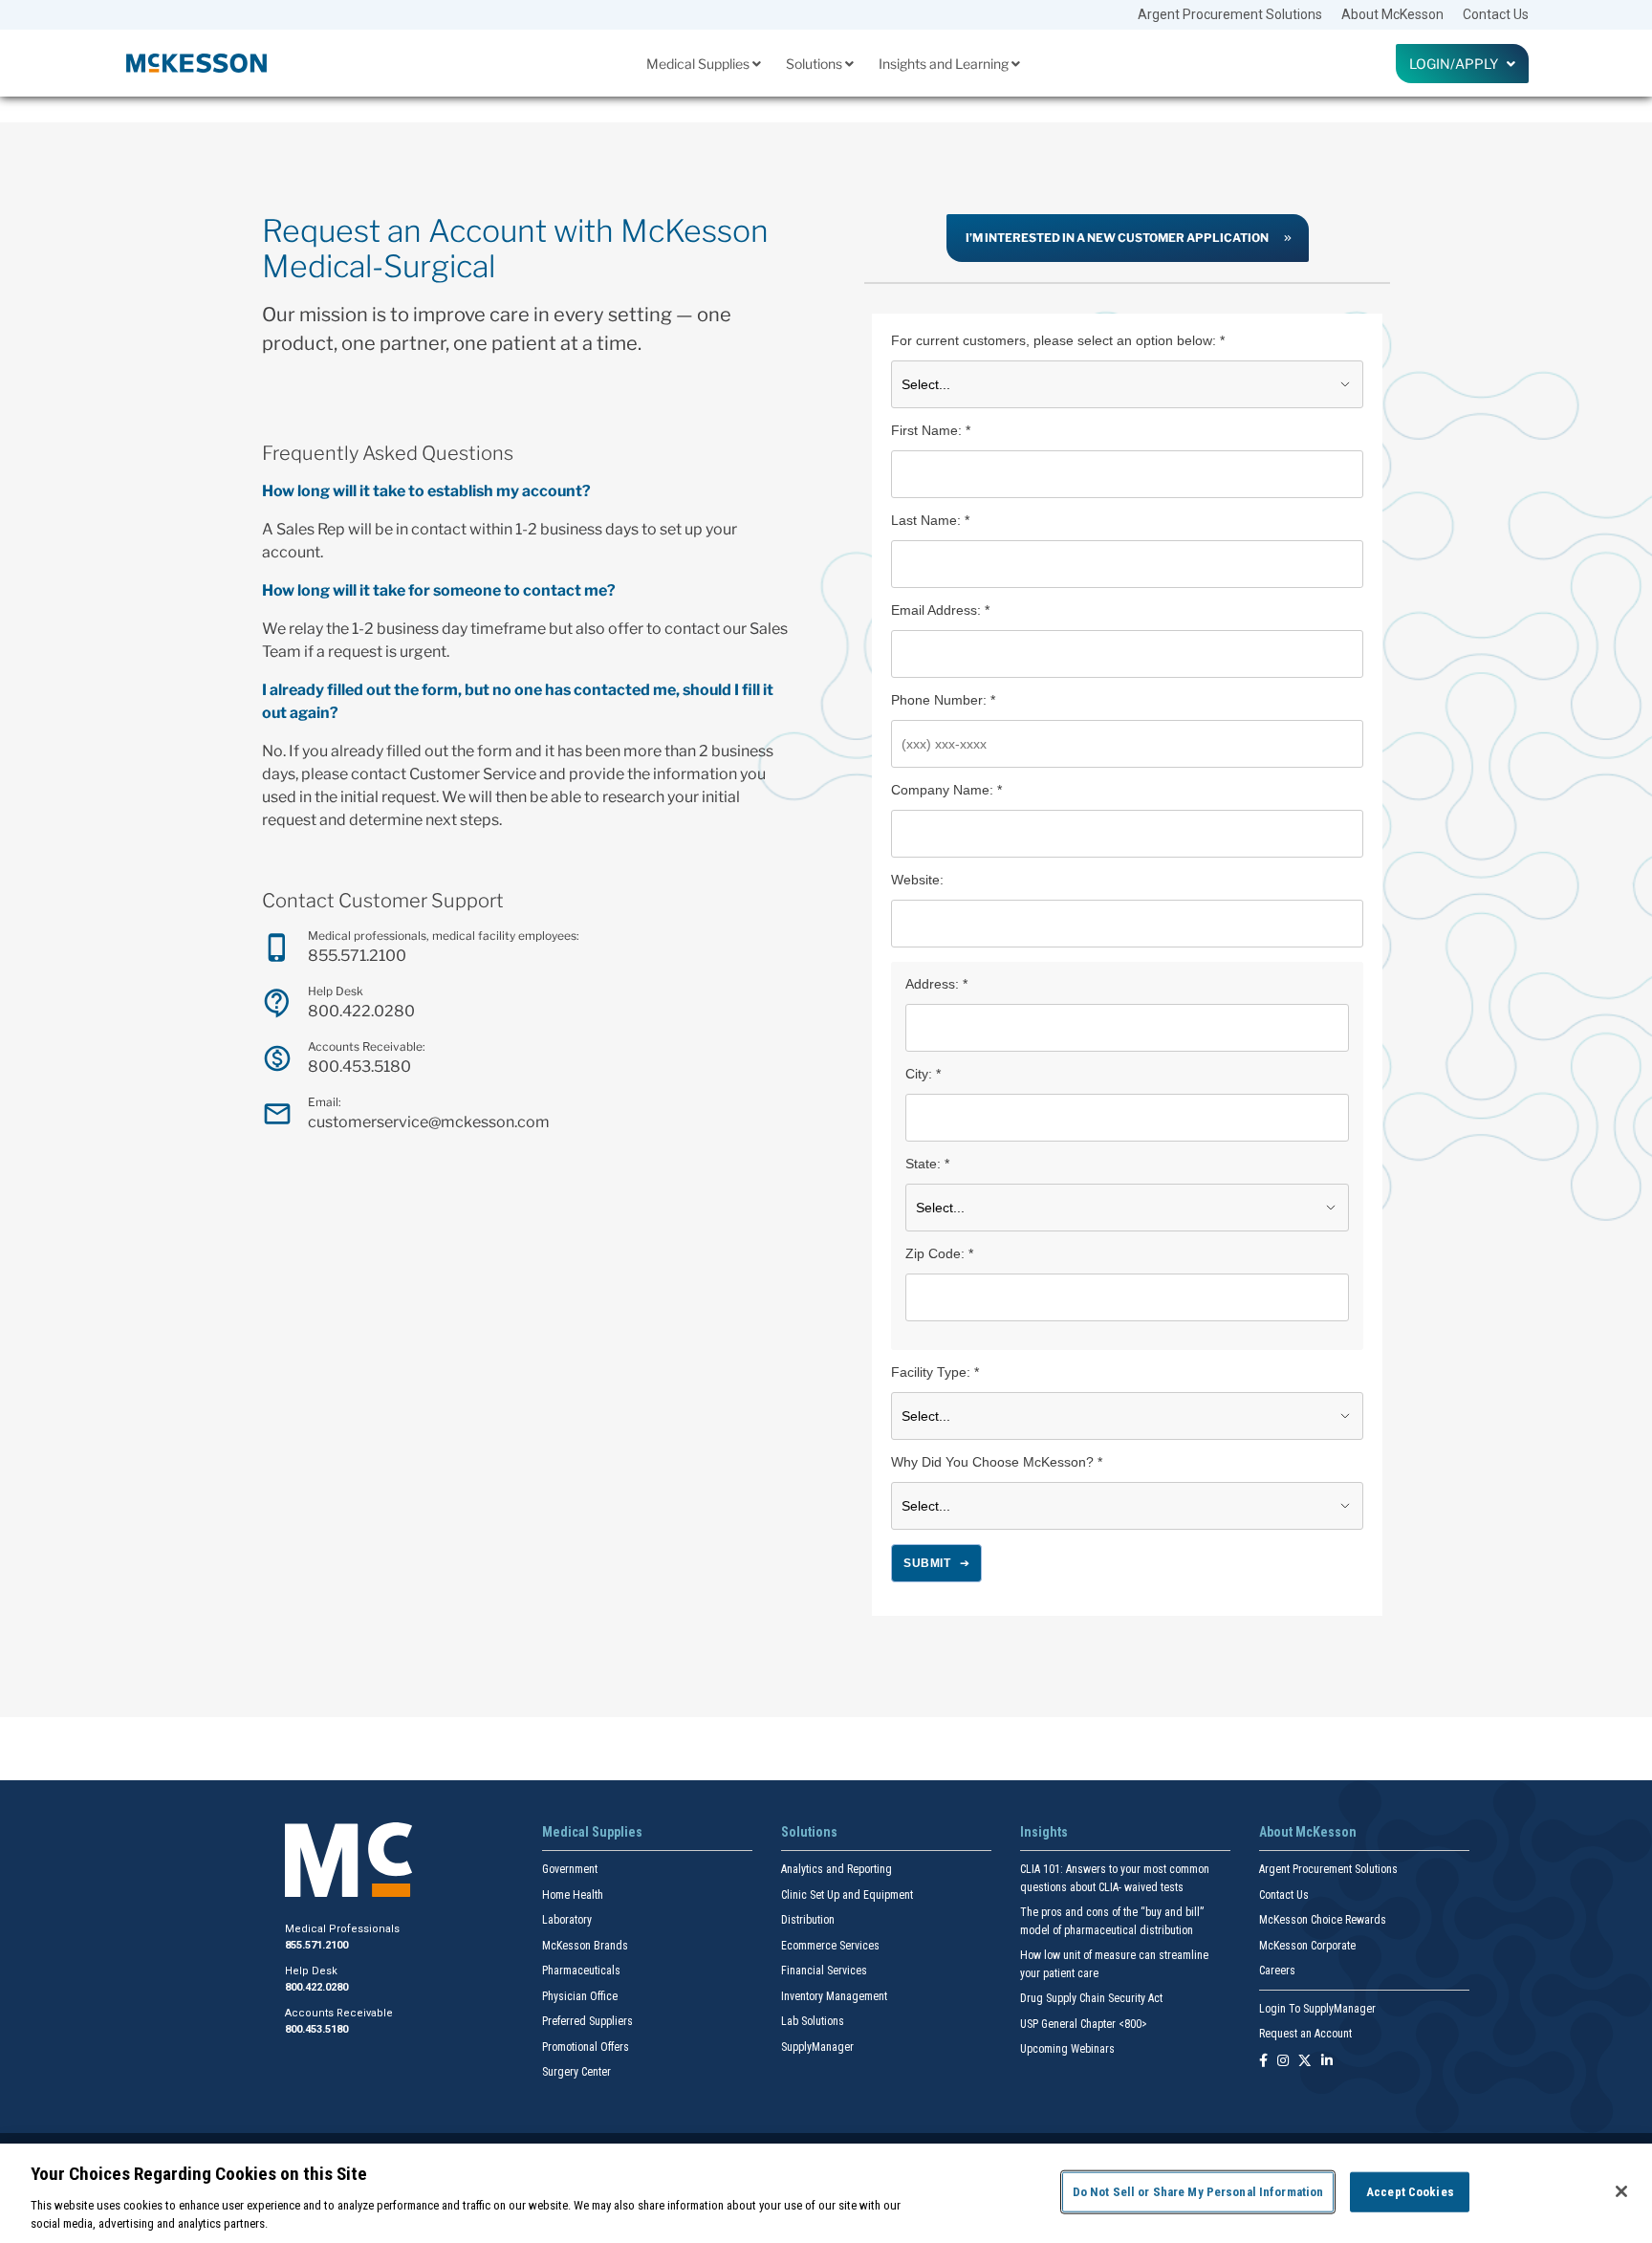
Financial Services (824, 1971)
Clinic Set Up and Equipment (847, 1895)
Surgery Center (576, 2072)
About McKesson (1392, 14)
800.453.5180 (359, 1067)
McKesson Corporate (1307, 1946)
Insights (1044, 1832)
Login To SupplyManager (1317, 2009)
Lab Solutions (813, 2021)
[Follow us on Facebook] (1263, 2062)
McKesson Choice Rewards (1323, 1920)
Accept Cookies (1410, 2192)
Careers (1277, 1971)
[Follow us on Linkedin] (1327, 2062)
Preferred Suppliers (587, 2021)
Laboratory (567, 1920)
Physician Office (580, 1996)
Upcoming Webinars (1067, 2049)
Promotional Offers (586, 2047)
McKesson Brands (585, 1946)
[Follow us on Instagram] (1283, 2062)
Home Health (573, 1895)
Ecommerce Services (830, 1946)
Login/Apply (1458, 64)
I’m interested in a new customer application (1117, 238)
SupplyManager (817, 2047)
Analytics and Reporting (837, 1869)
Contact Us (1496, 14)
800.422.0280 (361, 1011)
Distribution (808, 1920)
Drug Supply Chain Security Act (1091, 1998)
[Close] (1621, 2191)
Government (570, 1869)
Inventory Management (834, 1996)
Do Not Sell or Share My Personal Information (1198, 2192)
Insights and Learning (945, 64)
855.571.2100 (357, 956)
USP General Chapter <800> (1084, 2024)
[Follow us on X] (1305, 2062)
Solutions (815, 64)
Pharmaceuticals (581, 1971)
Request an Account (1305, 2034)
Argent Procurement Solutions (1230, 14)
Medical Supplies (699, 64)
